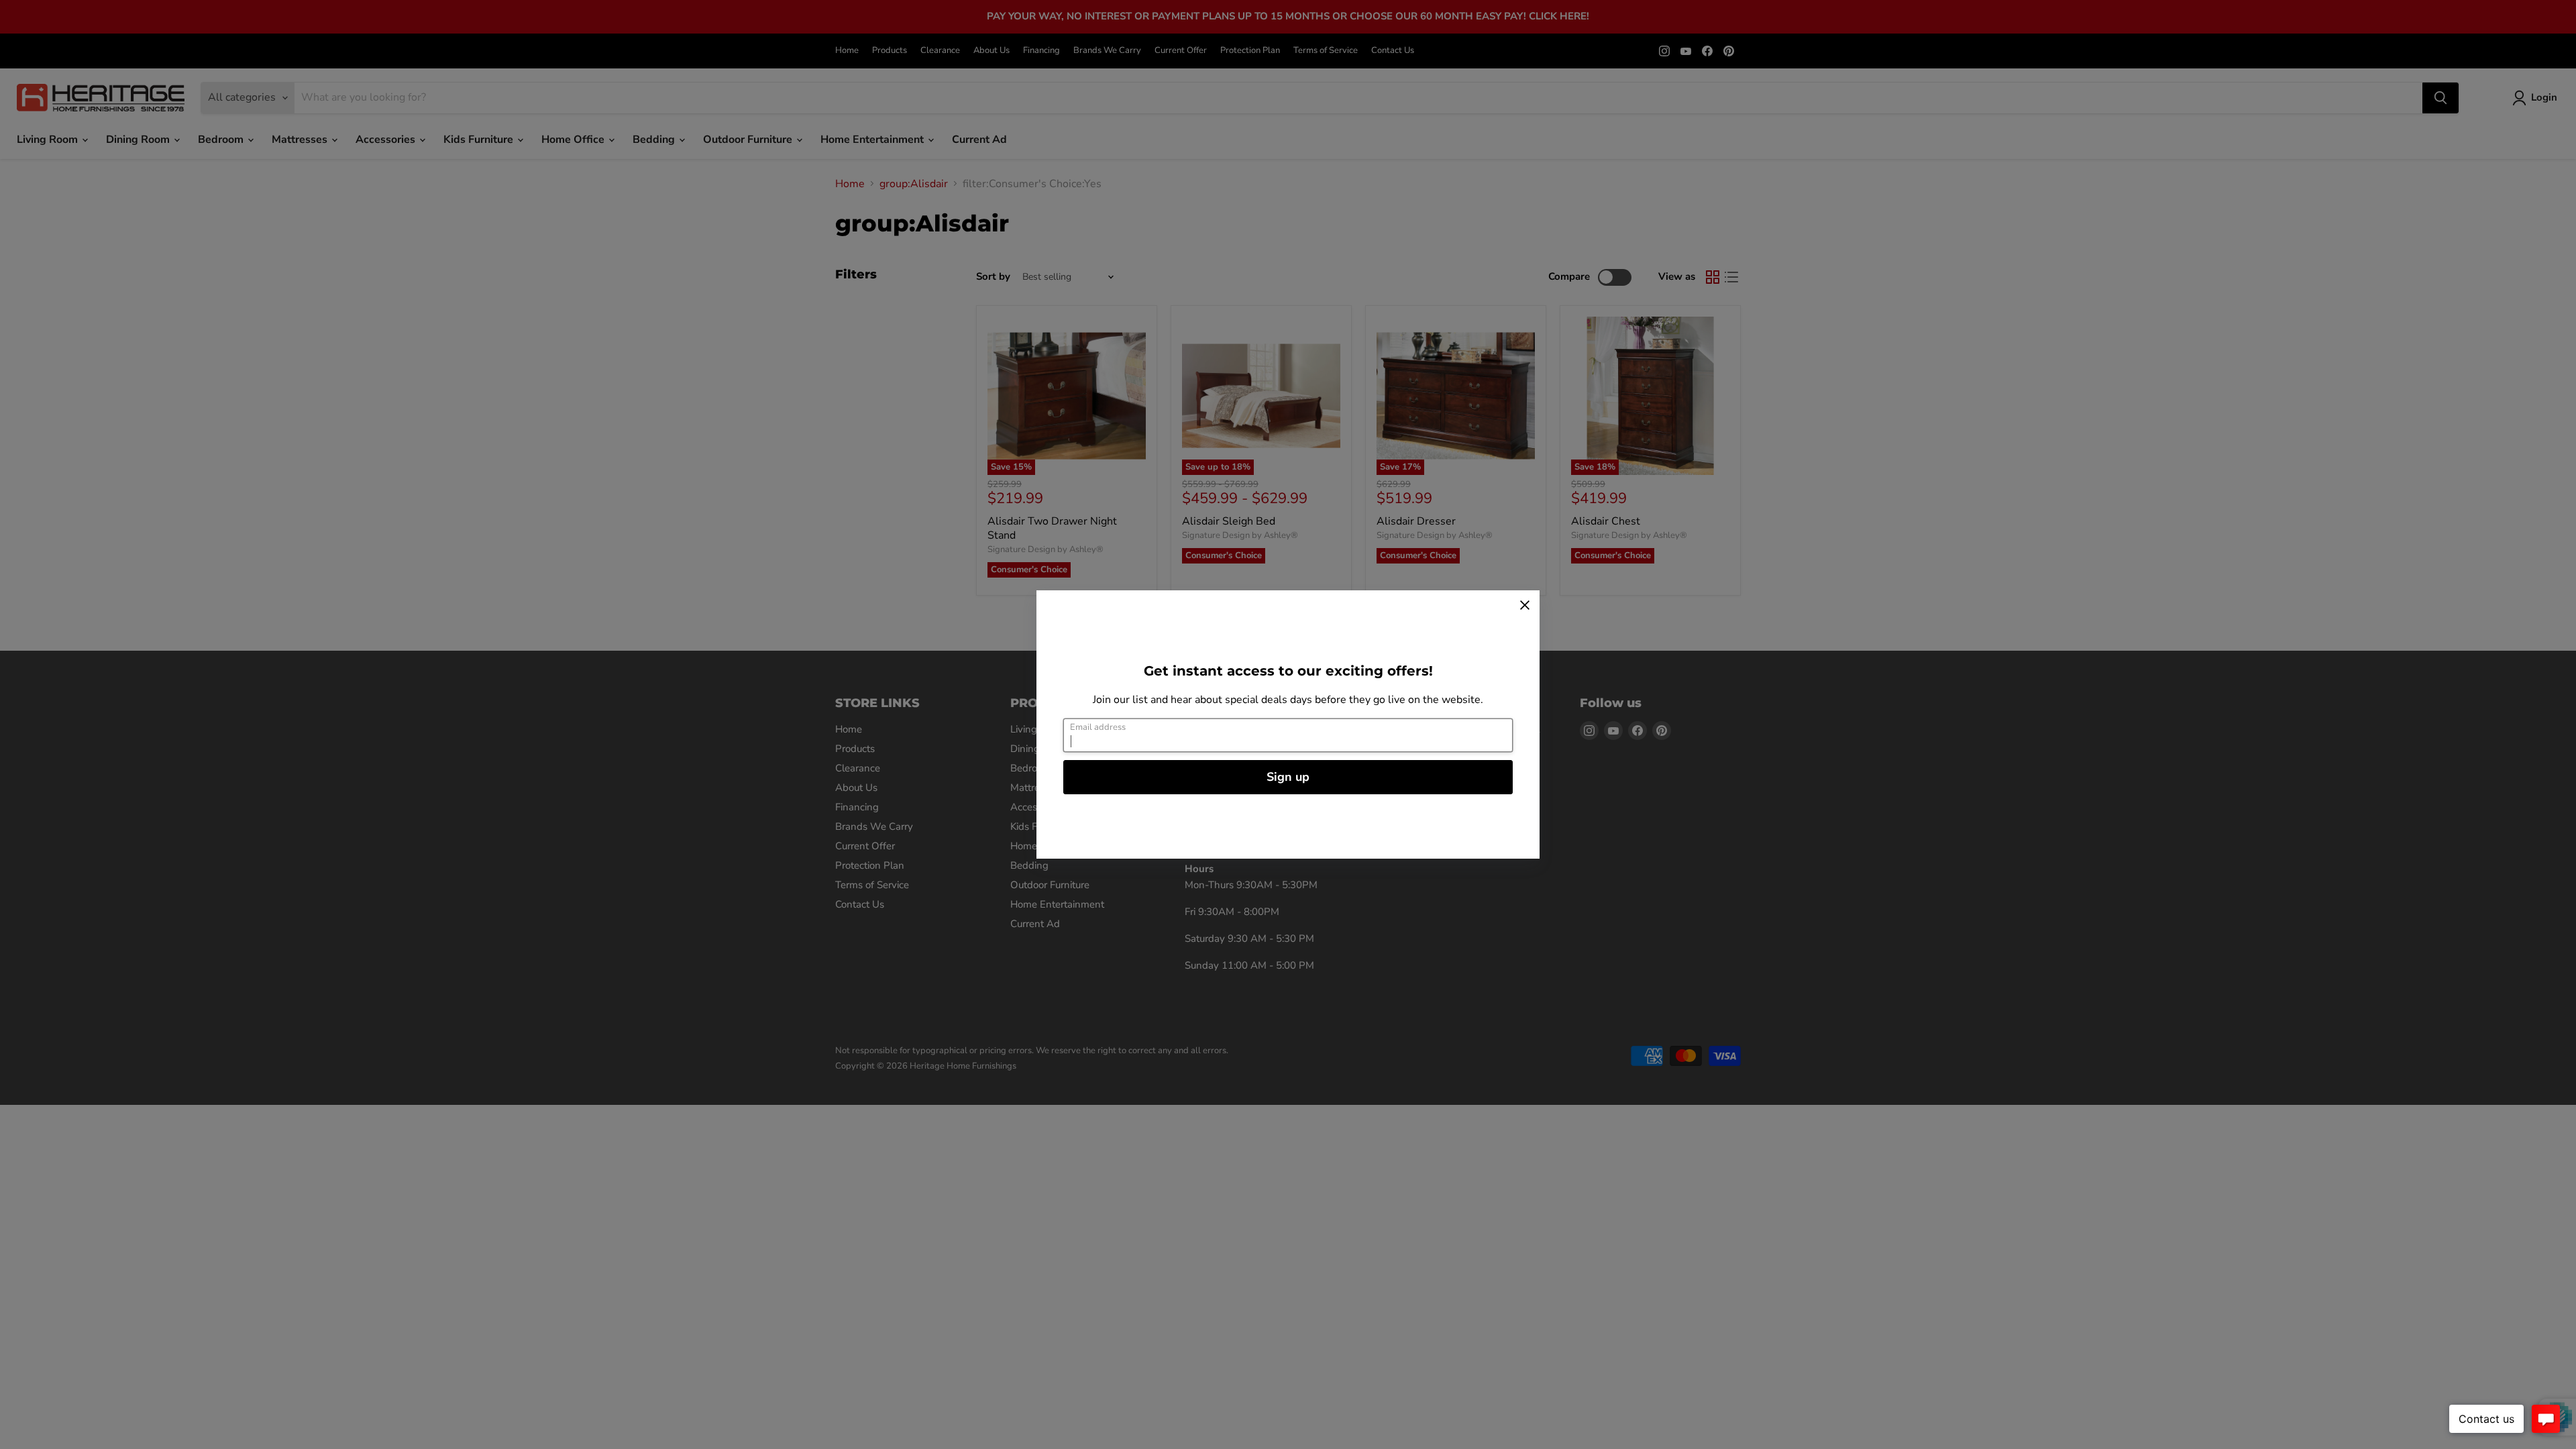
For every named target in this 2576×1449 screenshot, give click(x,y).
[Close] (1525, 605)
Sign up (1288, 777)
